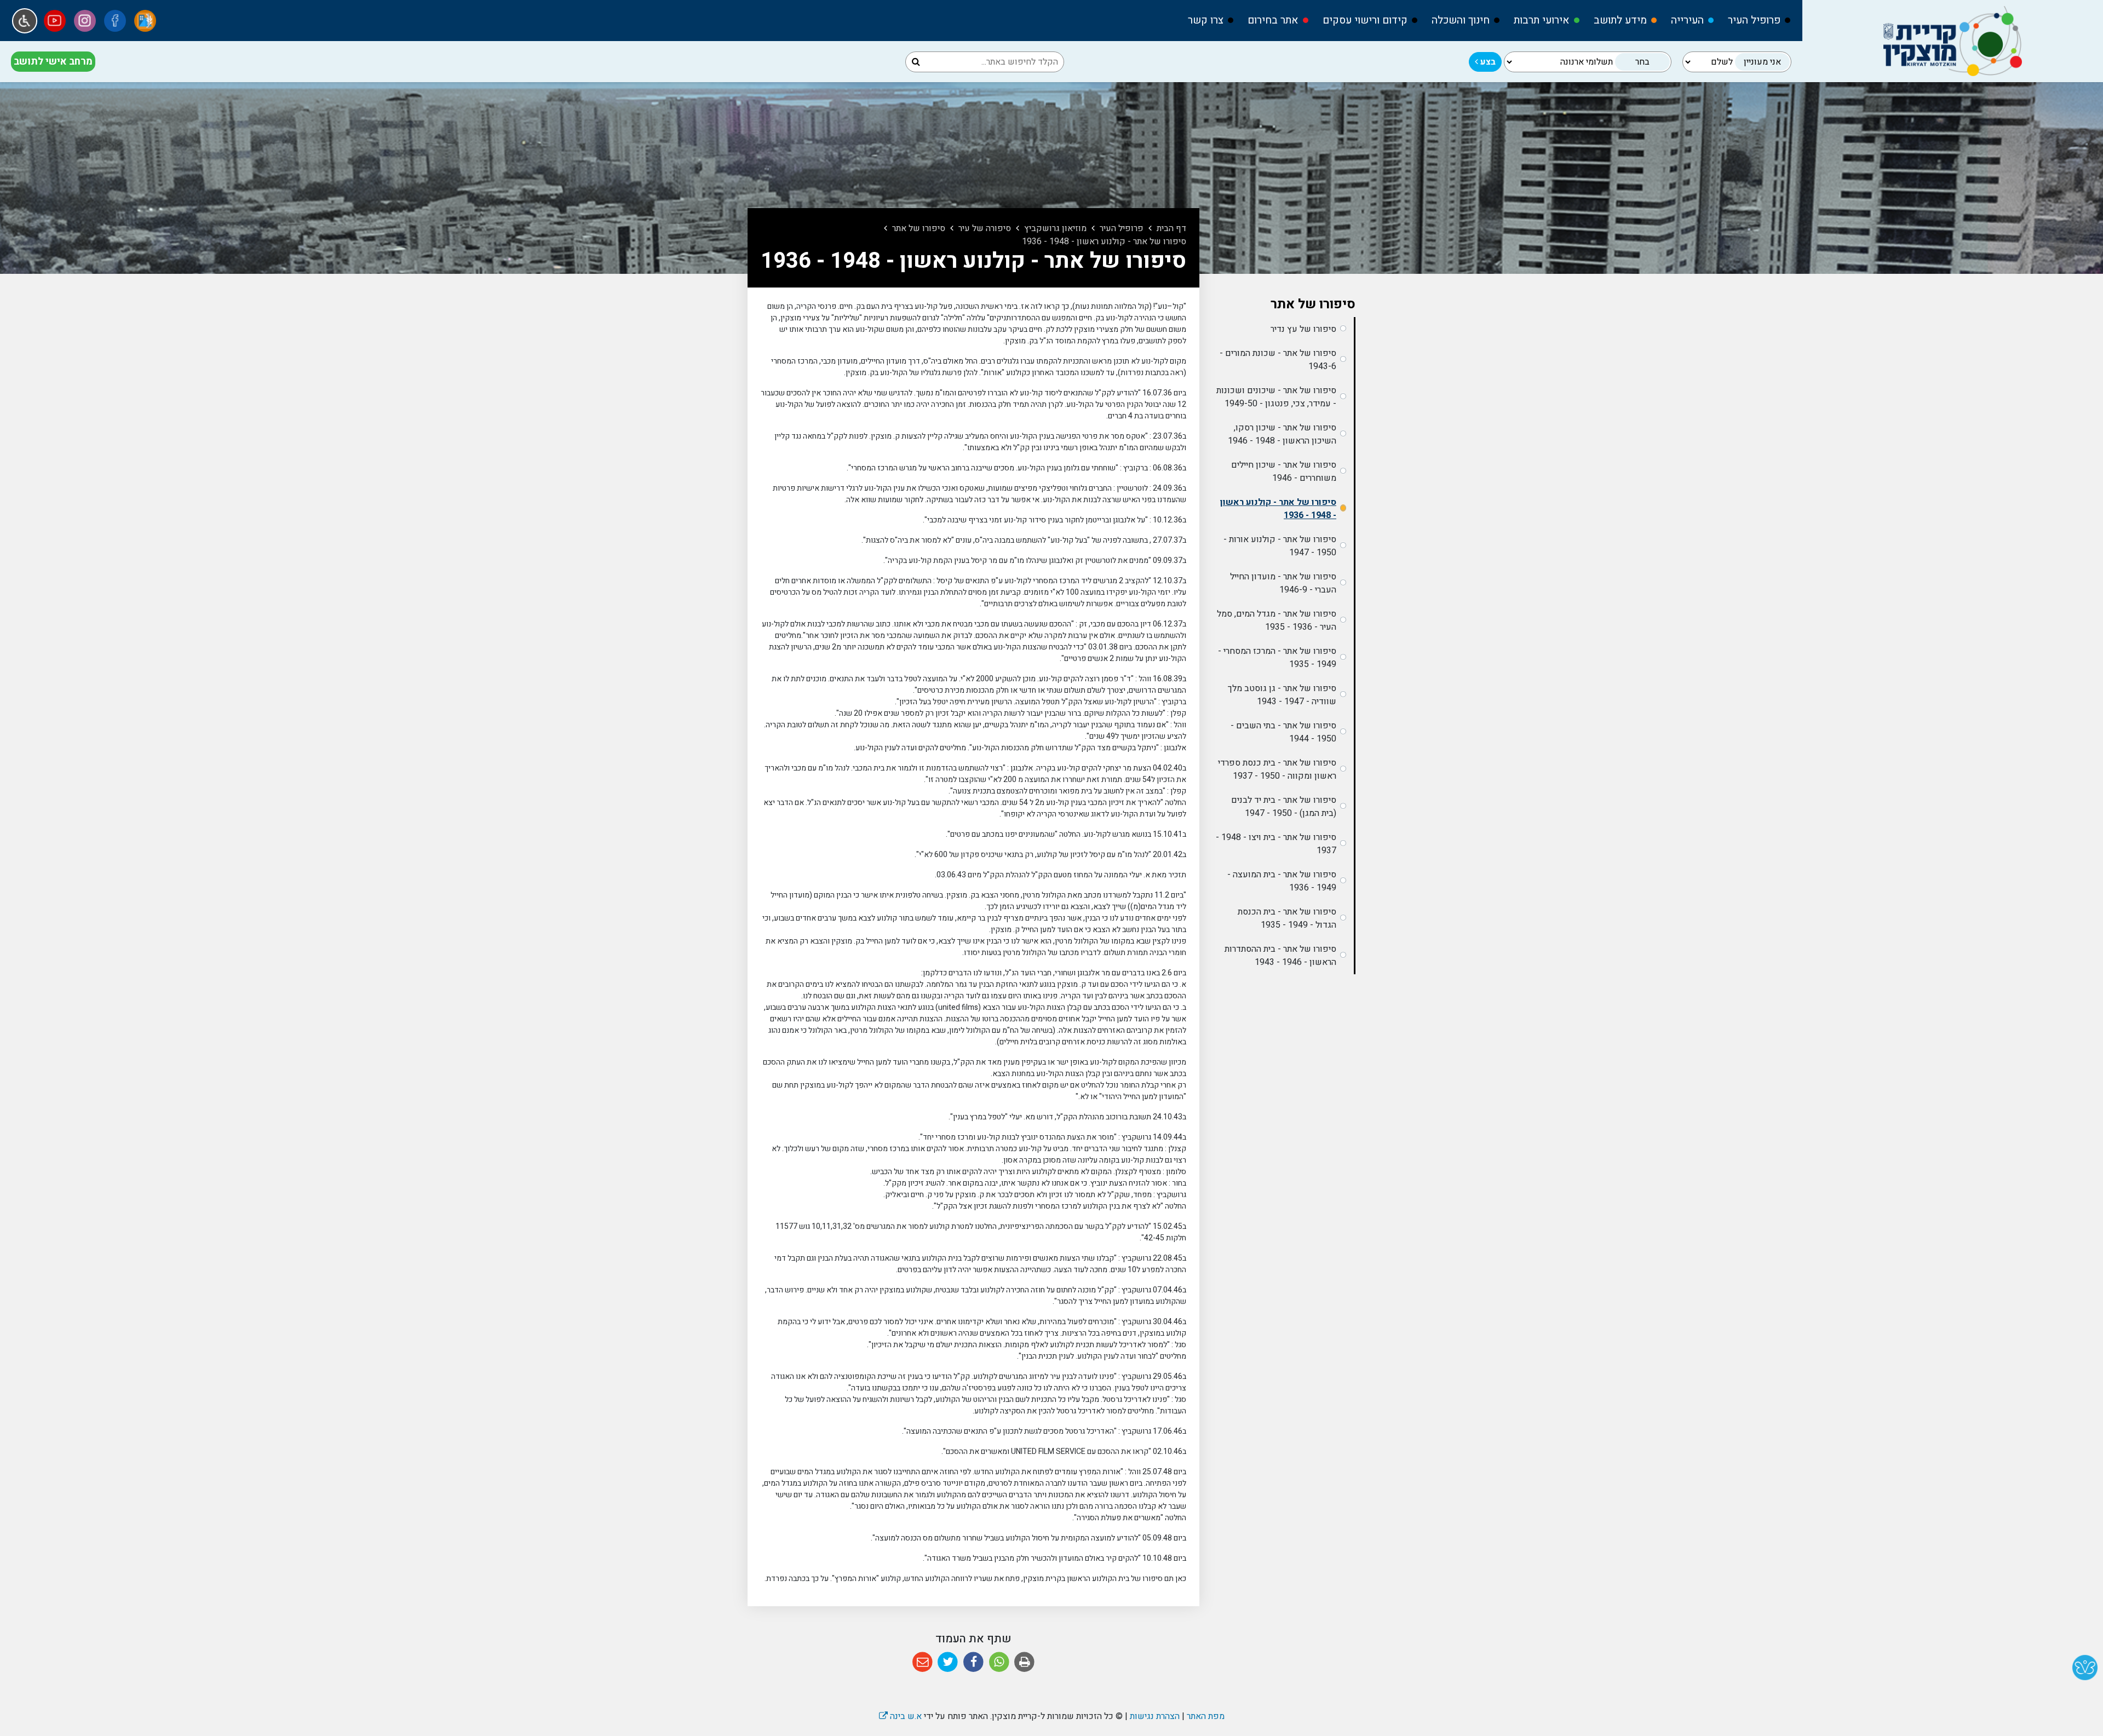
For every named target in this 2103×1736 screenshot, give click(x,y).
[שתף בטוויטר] (948, 1662)
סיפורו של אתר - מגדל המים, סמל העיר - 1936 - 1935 (1277, 620)
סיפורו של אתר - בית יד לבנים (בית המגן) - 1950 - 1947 (1284, 807)
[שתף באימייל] (923, 1662)
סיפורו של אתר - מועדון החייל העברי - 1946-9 (1283, 583)
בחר (1642, 62)
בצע (1487, 62)
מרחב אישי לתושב (53, 62)
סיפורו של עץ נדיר (1303, 329)
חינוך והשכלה (1461, 20)
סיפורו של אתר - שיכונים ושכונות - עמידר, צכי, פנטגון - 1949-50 (1276, 397)
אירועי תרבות (1542, 20)
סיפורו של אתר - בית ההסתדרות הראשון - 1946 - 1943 (1280, 956)
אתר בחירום (1273, 20)
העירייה (1687, 20)
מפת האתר (1206, 1716)
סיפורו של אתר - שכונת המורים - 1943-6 (1278, 360)
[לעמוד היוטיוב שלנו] (55, 21)
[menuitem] (1754, 21)
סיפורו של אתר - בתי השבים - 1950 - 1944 (1283, 732)
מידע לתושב (1620, 20)
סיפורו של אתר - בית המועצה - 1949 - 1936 (1282, 881)
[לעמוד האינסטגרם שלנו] (85, 21)
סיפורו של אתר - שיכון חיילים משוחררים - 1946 (1284, 472)
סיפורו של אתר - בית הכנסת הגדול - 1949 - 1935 (1287, 918)
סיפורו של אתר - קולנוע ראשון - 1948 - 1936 (1278, 509)
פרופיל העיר (1754, 20)
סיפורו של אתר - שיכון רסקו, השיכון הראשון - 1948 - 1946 (1282, 434)
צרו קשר (1206, 20)
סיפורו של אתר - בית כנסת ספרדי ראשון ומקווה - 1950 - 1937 (1277, 769)
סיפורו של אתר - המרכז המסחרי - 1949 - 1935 (1277, 658)
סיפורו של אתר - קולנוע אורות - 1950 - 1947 (1280, 546)
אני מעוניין (1762, 62)
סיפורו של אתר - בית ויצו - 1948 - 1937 (1276, 844)
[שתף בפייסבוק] (973, 1662)
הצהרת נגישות (1155, 1716)
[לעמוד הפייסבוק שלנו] (115, 21)
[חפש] (916, 62)
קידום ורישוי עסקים (1365, 20)
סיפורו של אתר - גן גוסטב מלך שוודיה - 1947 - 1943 (1282, 695)
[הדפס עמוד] (1024, 1662)
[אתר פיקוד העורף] (145, 21)
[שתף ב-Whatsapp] (999, 1662)
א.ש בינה (900, 1716)
